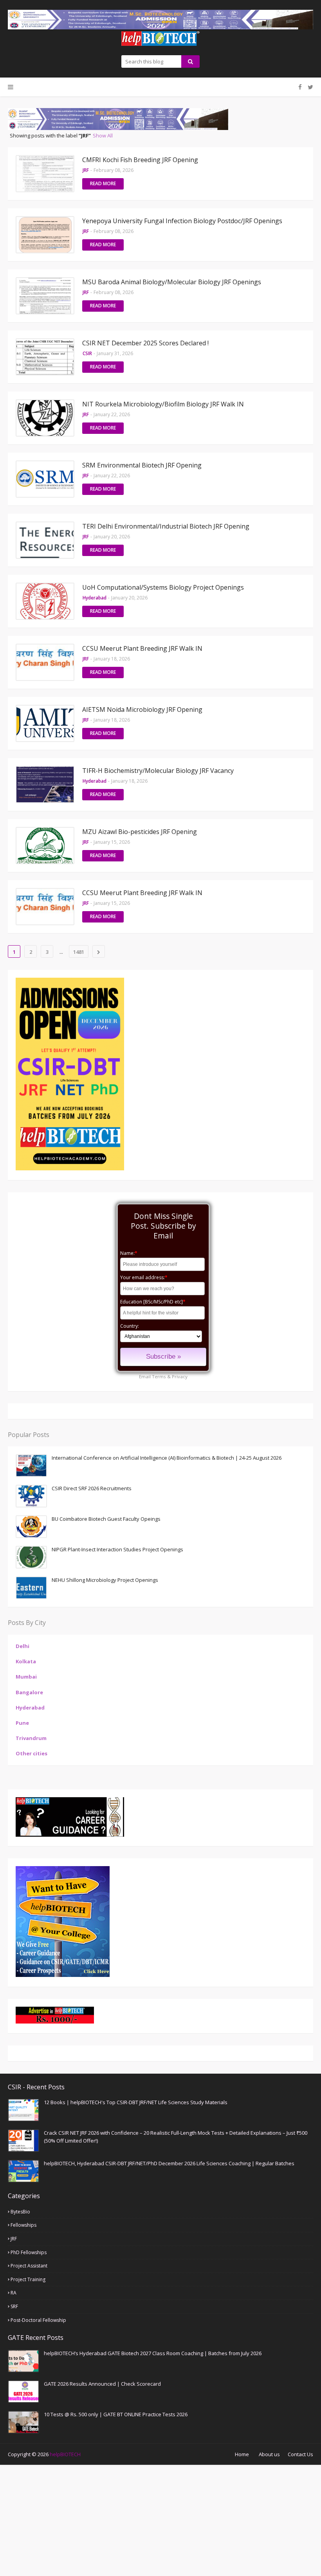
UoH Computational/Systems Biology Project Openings (163, 587)
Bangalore (29, 1692)
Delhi (23, 1646)
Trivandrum (31, 1738)
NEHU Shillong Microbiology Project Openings (105, 1580)
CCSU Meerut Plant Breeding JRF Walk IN (142, 648)
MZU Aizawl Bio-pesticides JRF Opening (140, 832)
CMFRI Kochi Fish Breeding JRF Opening (140, 160)
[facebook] (300, 87)
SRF (14, 2306)
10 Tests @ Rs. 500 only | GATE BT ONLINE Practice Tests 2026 (116, 2414)
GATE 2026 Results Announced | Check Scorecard (102, 2384)
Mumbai (26, 1677)
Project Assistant (29, 2266)
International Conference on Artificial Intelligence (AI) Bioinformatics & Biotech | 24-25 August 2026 (167, 1458)
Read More (103, 183)
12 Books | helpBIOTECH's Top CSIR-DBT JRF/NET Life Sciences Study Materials (136, 2102)
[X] (309, 87)
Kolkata (26, 1661)
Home (242, 2454)
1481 (79, 952)
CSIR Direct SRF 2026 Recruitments (92, 1488)
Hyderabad (30, 1708)
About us (269, 2454)
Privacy (180, 1376)
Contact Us (300, 2454)
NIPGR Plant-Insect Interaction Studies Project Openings (117, 1549)
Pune (22, 1723)
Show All (103, 135)
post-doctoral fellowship (38, 2320)
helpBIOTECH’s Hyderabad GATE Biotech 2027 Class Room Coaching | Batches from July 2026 (153, 2353)
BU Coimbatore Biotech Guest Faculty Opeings (106, 1519)
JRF (14, 2239)
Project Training (28, 2279)
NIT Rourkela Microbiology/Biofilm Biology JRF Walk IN (163, 404)
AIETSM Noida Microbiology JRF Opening (142, 709)
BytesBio (20, 2212)
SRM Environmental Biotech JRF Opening (142, 465)
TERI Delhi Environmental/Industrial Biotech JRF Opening (166, 526)
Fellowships (23, 2225)
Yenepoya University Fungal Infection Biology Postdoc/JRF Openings (182, 221)
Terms (159, 1376)
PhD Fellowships (29, 2252)
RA (14, 2293)
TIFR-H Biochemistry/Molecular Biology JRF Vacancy (158, 771)
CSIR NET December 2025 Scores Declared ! (145, 343)
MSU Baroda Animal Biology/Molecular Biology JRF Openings (172, 282)
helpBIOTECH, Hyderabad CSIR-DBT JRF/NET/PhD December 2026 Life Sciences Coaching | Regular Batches (169, 2163)
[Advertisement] (160, 2520)
